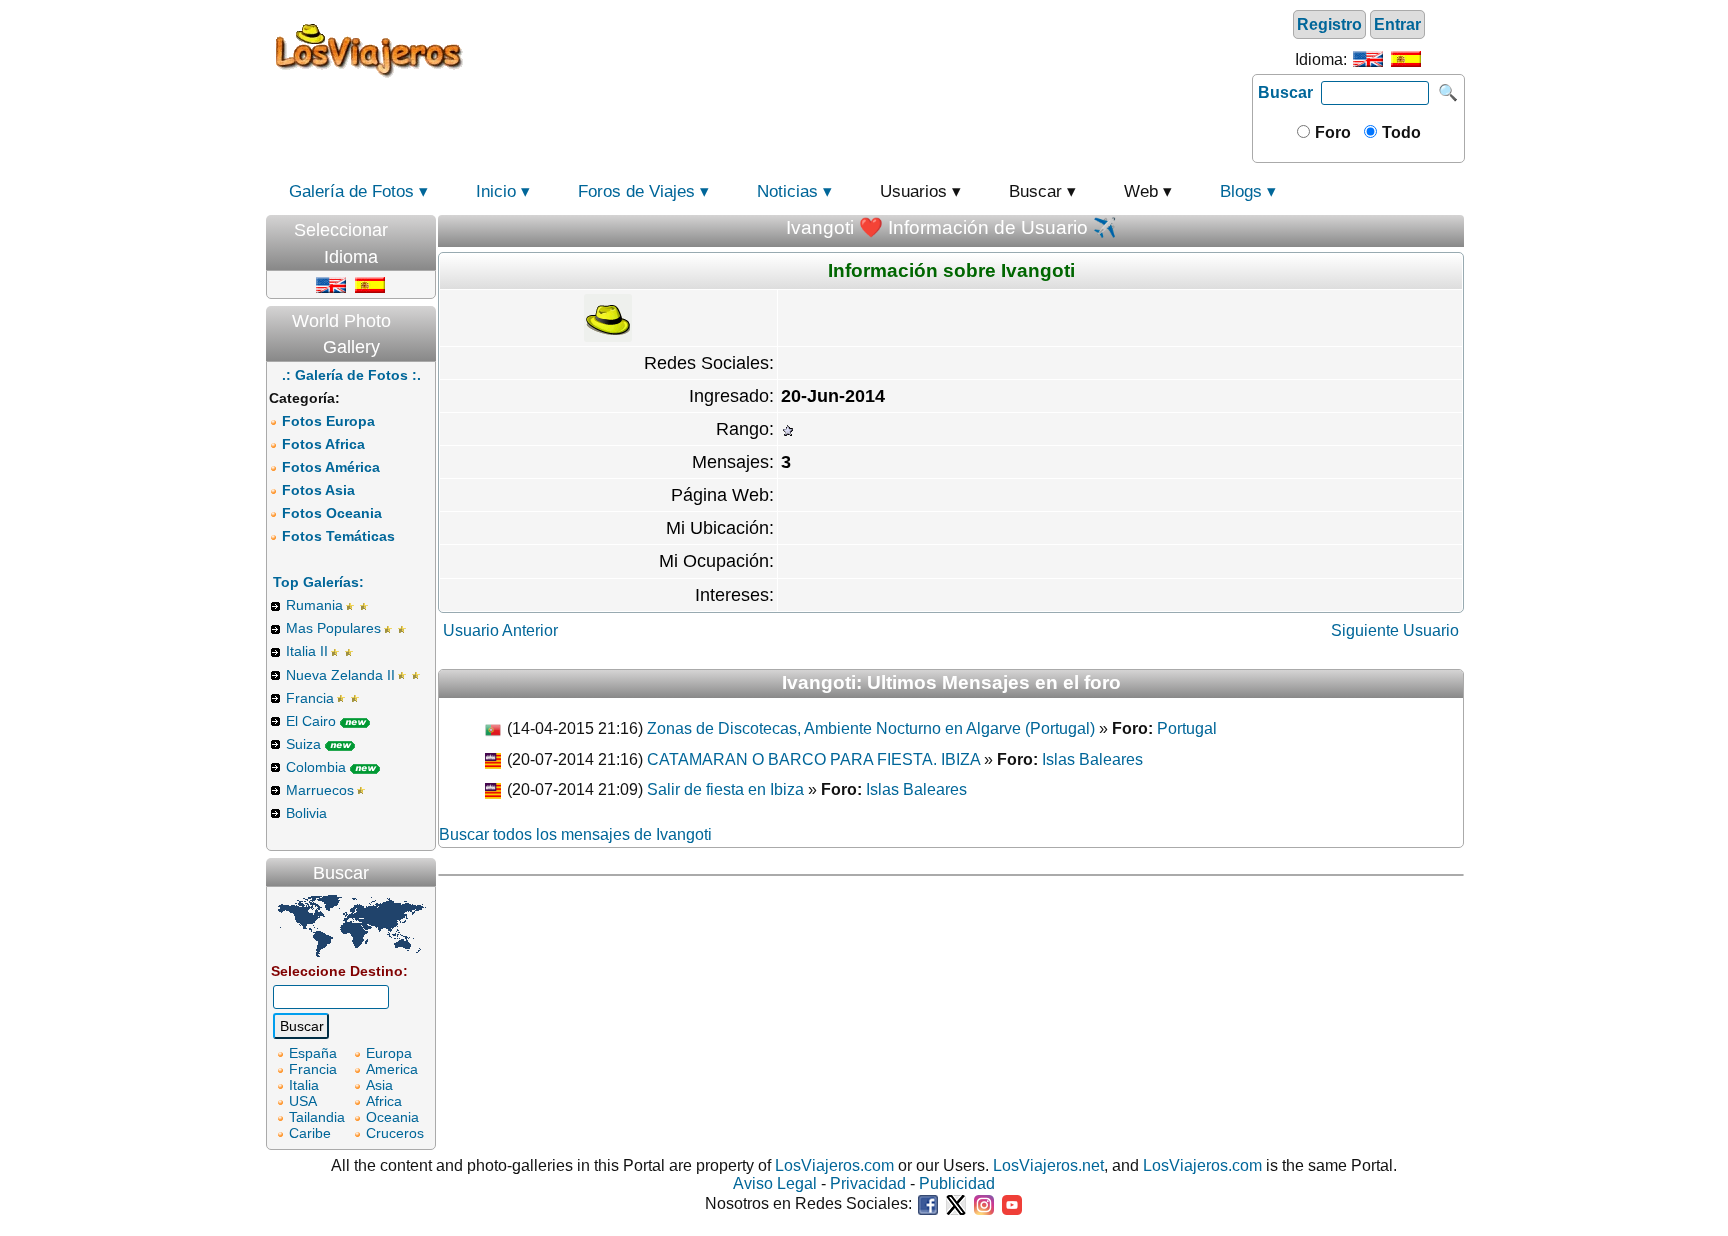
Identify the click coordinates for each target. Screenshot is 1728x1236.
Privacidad (868, 1183)
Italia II (307, 651)
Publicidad (957, 1183)
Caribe (310, 1133)
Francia (310, 698)
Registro (1329, 24)
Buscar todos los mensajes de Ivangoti (575, 834)
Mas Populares (333, 628)
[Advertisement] (861, 49)
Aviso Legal (775, 1183)
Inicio (496, 191)
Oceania (392, 1117)
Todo (1399, 132)
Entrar (1397, 24)
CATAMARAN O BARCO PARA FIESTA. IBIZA (813, 759)
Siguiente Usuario (1395, 630)
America (392, 1069)
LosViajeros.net (1048, 1165)
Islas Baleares (1092, 759)
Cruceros (395, 1133)
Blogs (1241, 191)
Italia (304, 1085)
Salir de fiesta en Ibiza (725, 789)
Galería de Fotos (351, 191)
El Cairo (311, 721)
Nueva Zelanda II (340, 675)
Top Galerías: (318, 582)
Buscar (1285, 92)
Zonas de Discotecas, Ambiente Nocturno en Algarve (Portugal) (871, 728)
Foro (1331, 132)
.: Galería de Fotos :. (351, 375)
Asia (379, 1085)
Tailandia (317, 1117)
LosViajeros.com (834, 1165)
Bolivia (306, 813)
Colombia (316, 767)
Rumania (314, 605)
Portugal (1187, 728)
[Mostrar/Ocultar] (426, 225)
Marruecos (320, 790)
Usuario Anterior (500, 630)
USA (303, 1101)
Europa (389, 1053)
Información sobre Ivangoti (951, 270)
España (313, 1053)
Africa (384, 1101)
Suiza (303, 744)
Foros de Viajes (636, 191)
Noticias (787, 191)
